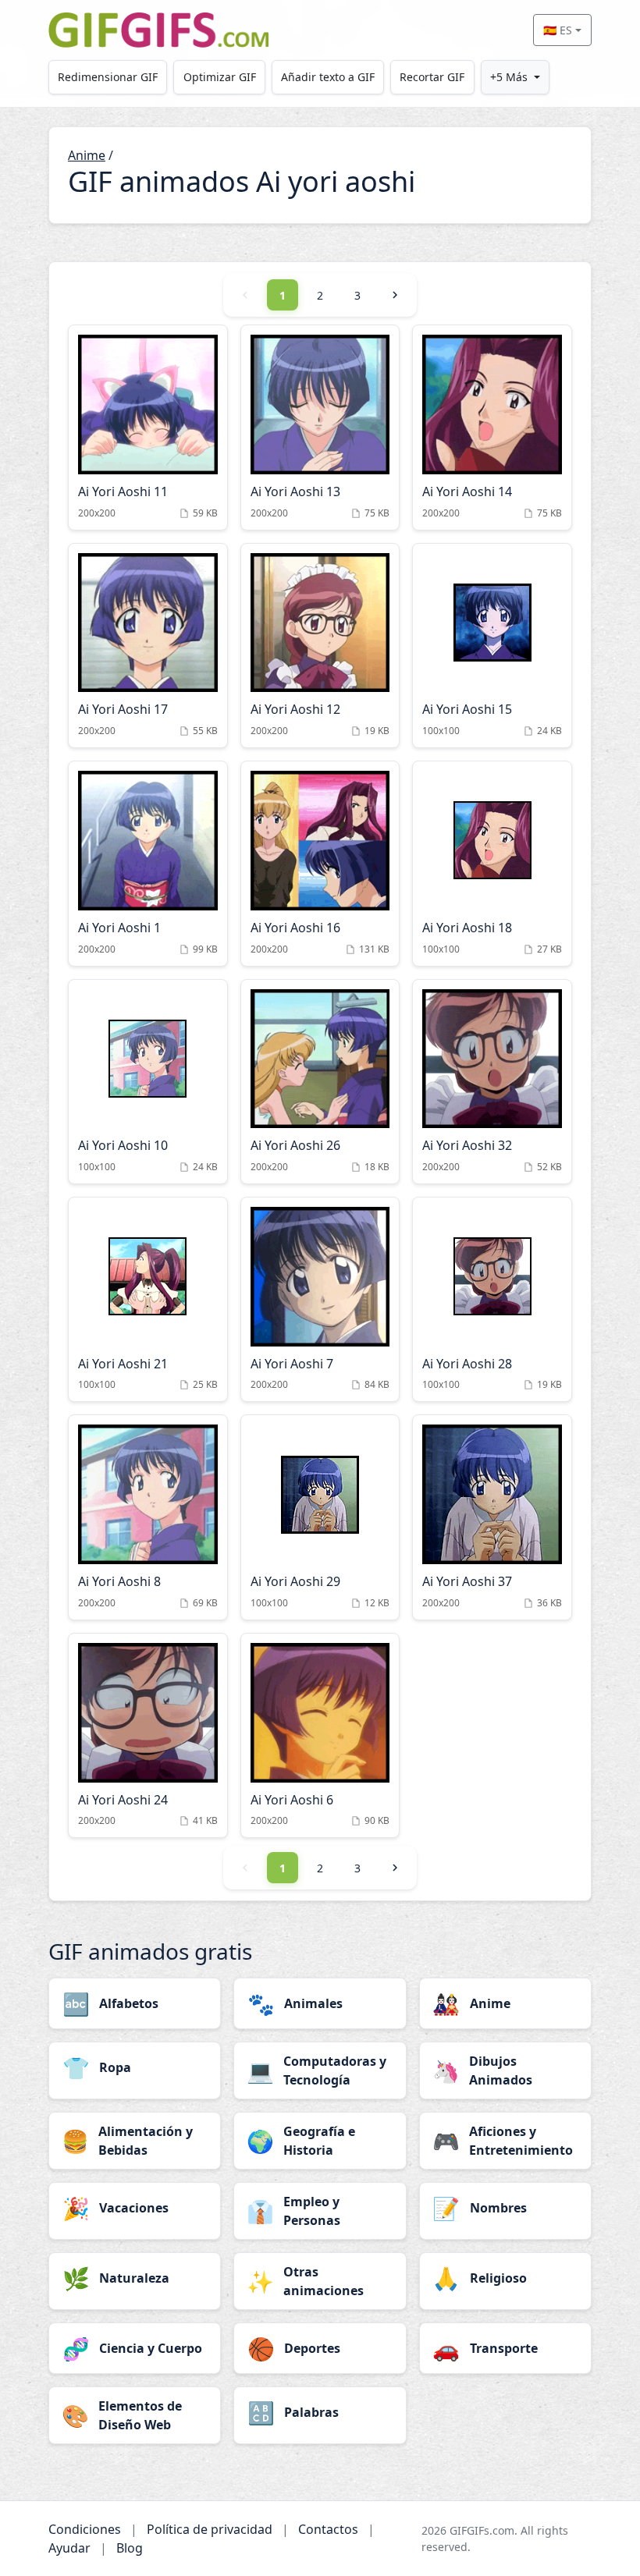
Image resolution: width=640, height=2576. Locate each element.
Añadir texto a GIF (328, 77)
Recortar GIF (432, 77)
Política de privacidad (210, 2529)
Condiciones (85, 2529)
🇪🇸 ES (558, 30)
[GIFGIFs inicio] (158, 30)
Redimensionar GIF (108, 77)
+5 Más (509, 77)
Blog (130, 2548)
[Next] (395, 295)
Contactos (328, 2529)
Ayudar (69, 2548)
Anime (87, 155)
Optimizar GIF (220, 77)
